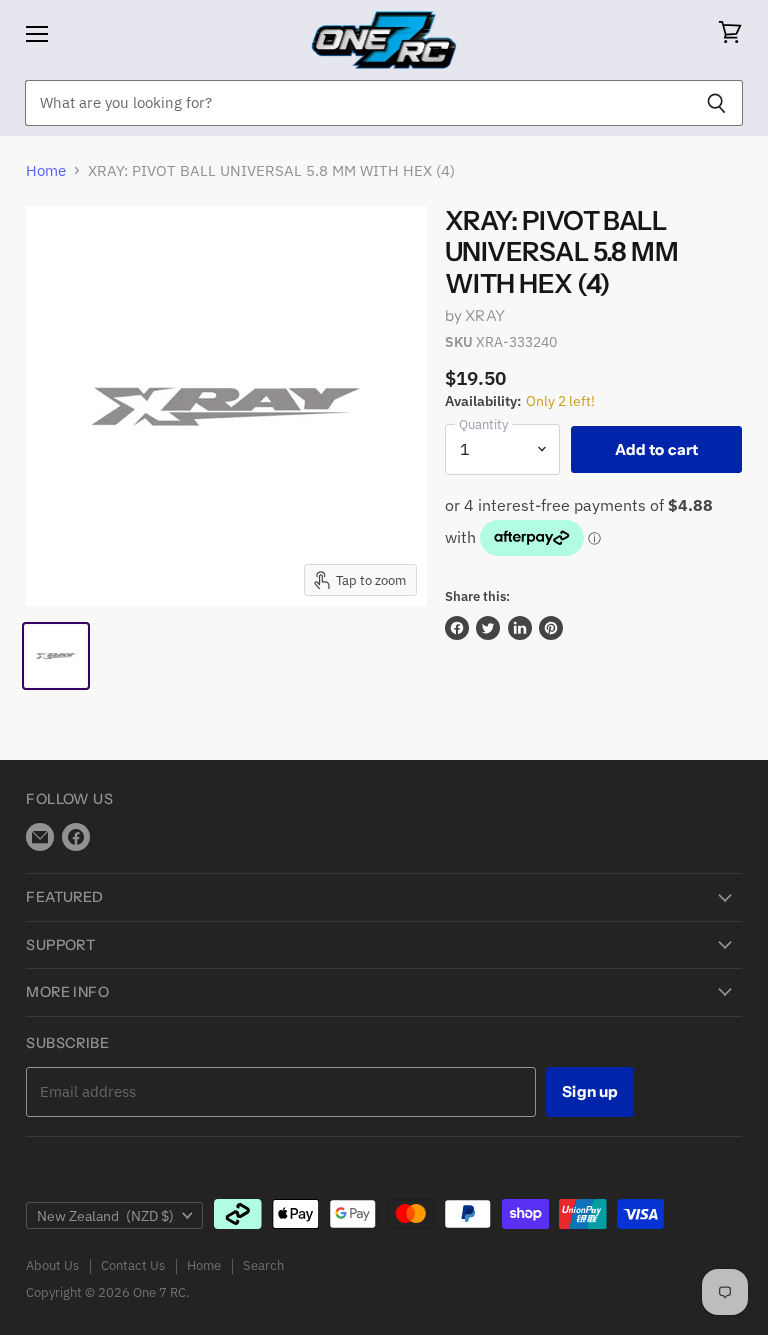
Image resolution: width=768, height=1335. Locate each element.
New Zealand (105, 1216)
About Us (52, 1265)
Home (46, 170)
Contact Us (133, 1265)
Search (263, 1265)
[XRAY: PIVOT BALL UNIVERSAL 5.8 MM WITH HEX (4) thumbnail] (56, 656)
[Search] (716, 103)
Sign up (590, 1091)
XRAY (485, 315)
